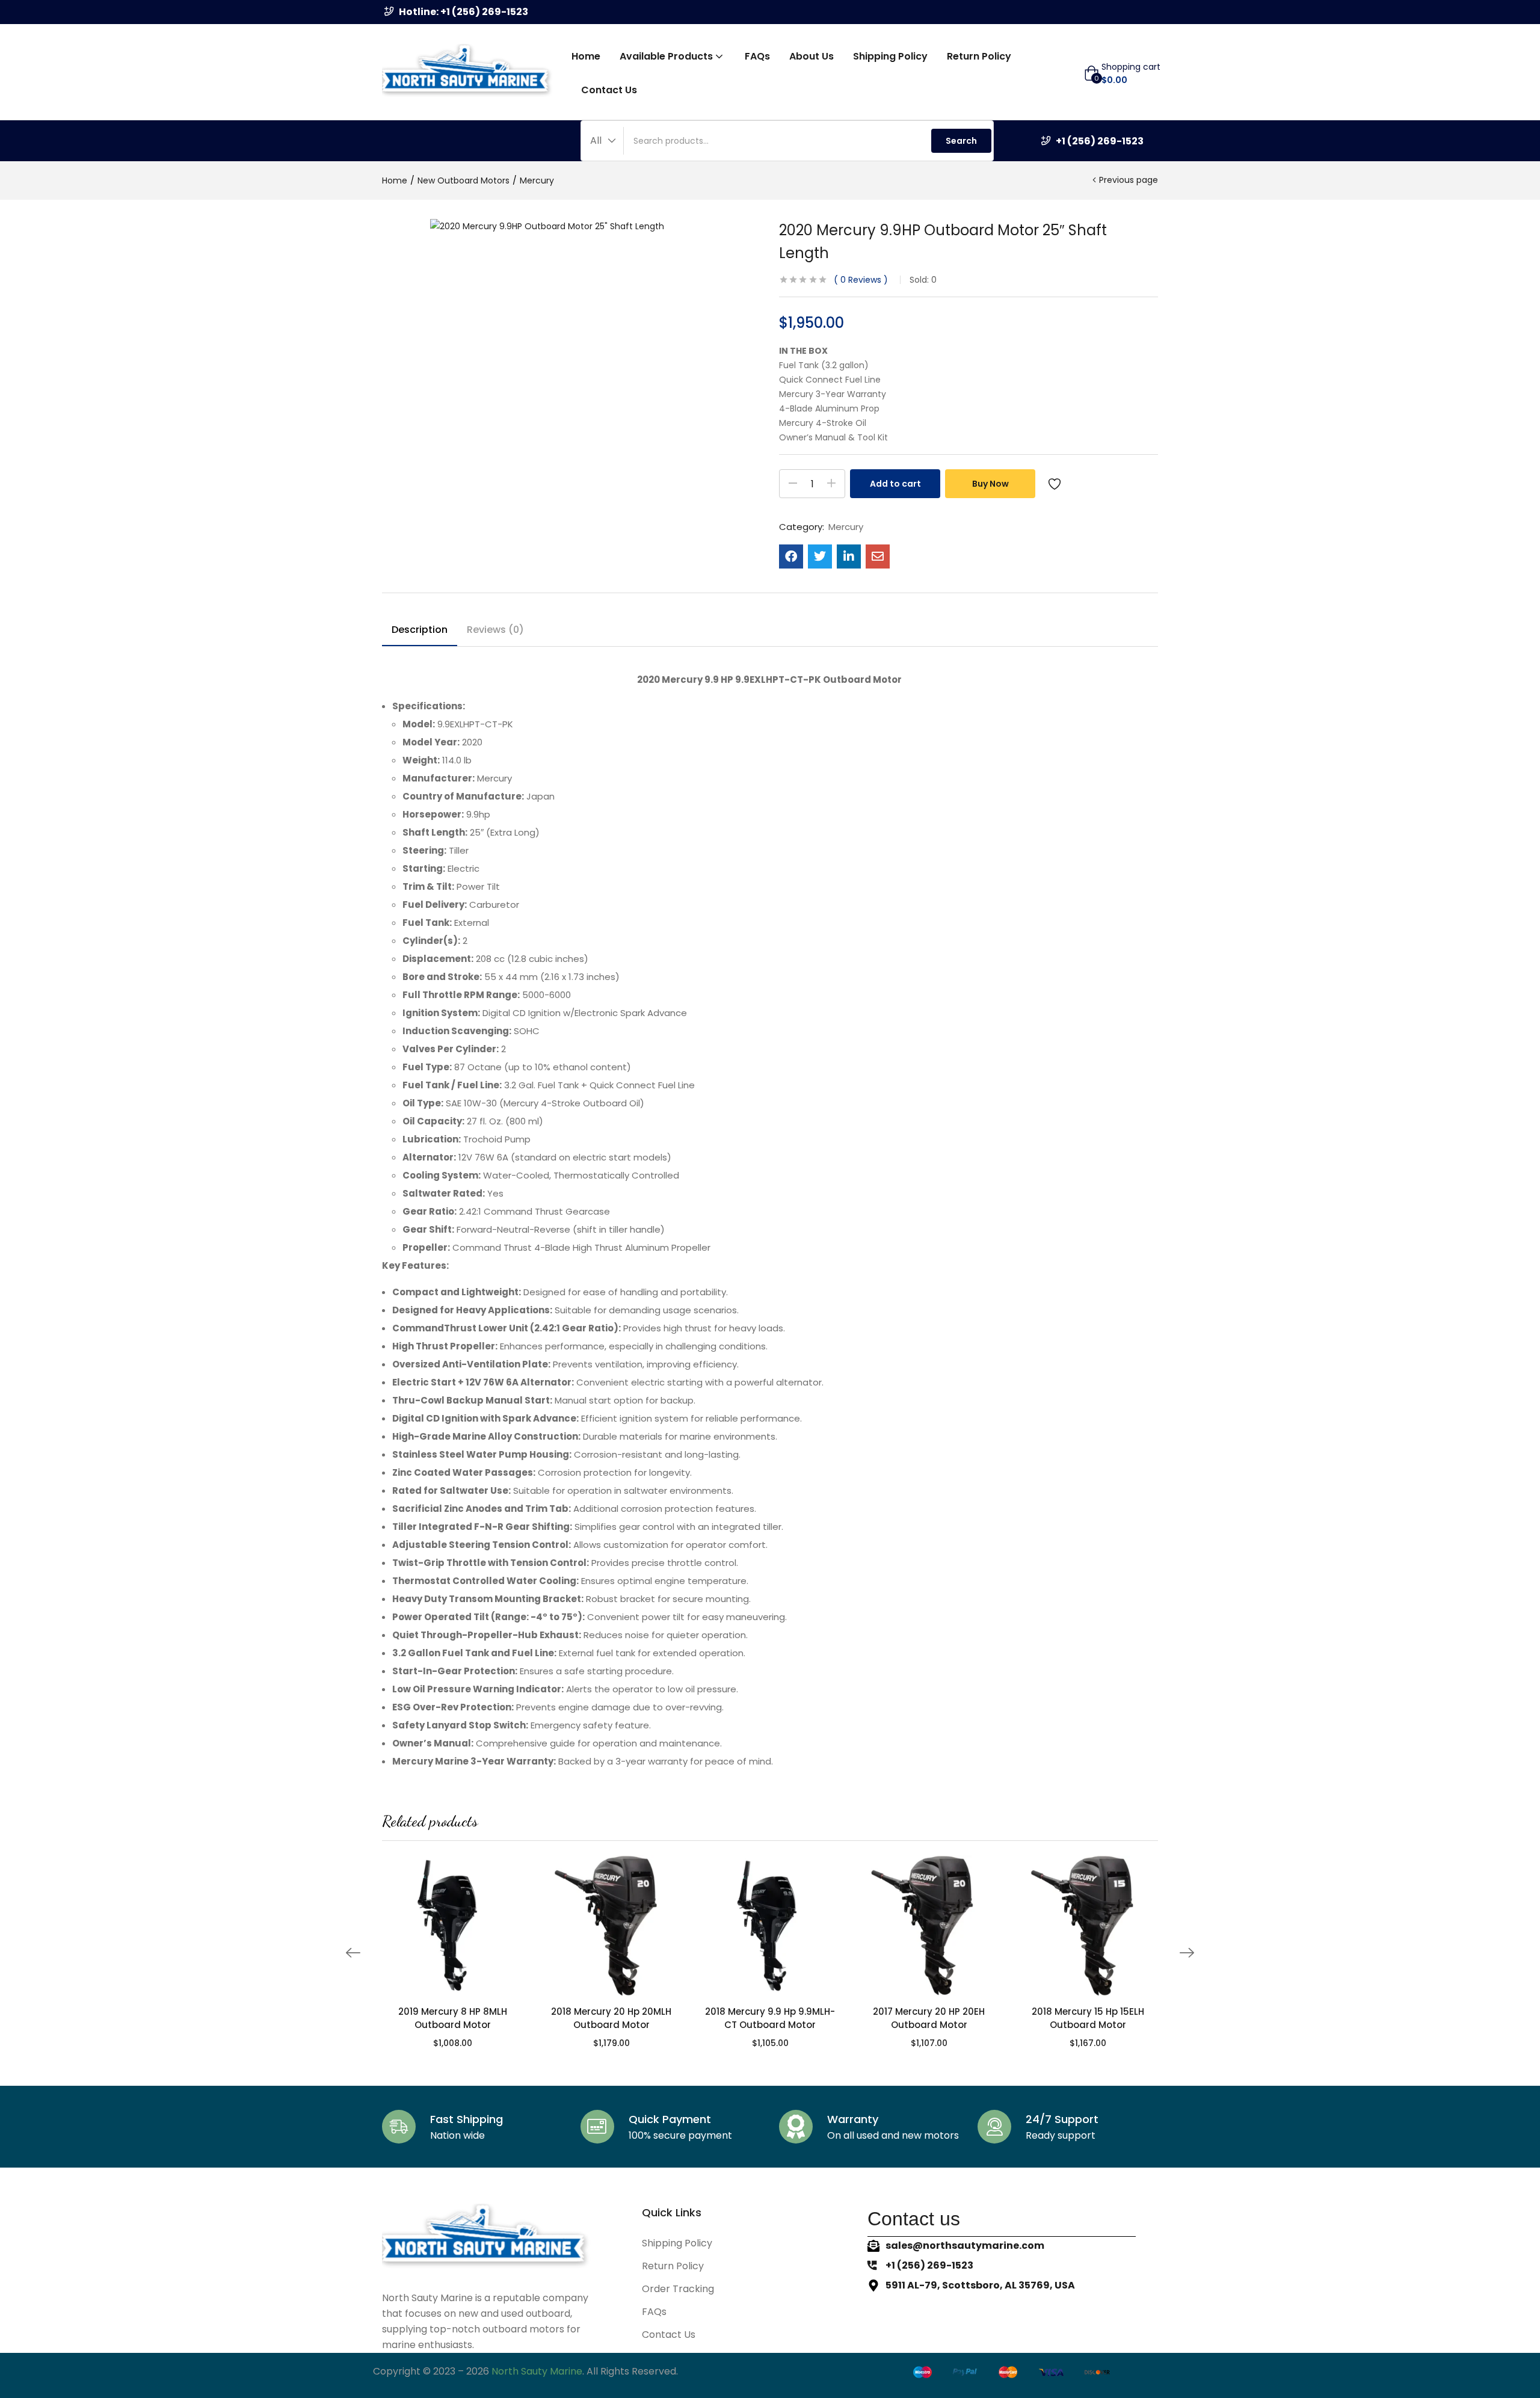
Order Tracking (678, 2289)
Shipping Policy (890, 56)
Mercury (537, 180)
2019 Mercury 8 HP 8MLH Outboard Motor (453, 2018)
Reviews (861, 280)
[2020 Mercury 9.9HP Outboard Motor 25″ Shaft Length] (791, 556)
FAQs (757, 56)
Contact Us (609, 90)
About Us (812, 56)
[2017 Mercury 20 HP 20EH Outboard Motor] (929, 1926)
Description (420, 630)
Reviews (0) (495, 630)
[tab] (420, 632)
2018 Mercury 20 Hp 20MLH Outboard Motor (611, 2018)
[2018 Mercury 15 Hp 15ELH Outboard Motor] (1088, 1926)
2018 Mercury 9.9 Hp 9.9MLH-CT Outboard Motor (770, 2018)
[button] (1122, 73)
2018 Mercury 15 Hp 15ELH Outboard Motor (1088, 2018)
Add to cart (895, 484)
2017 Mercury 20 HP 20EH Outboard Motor (929, 2018)
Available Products (667, 56)
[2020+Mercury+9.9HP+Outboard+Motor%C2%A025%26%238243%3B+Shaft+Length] (820, 556)
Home (586, 56)
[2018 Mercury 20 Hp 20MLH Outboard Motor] (611, 1926)
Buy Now (990, 484)
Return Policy (979, 56)
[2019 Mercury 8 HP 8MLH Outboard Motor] (452, 1926)
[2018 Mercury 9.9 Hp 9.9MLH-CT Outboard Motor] (770, 1926)
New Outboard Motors (464, 180)
